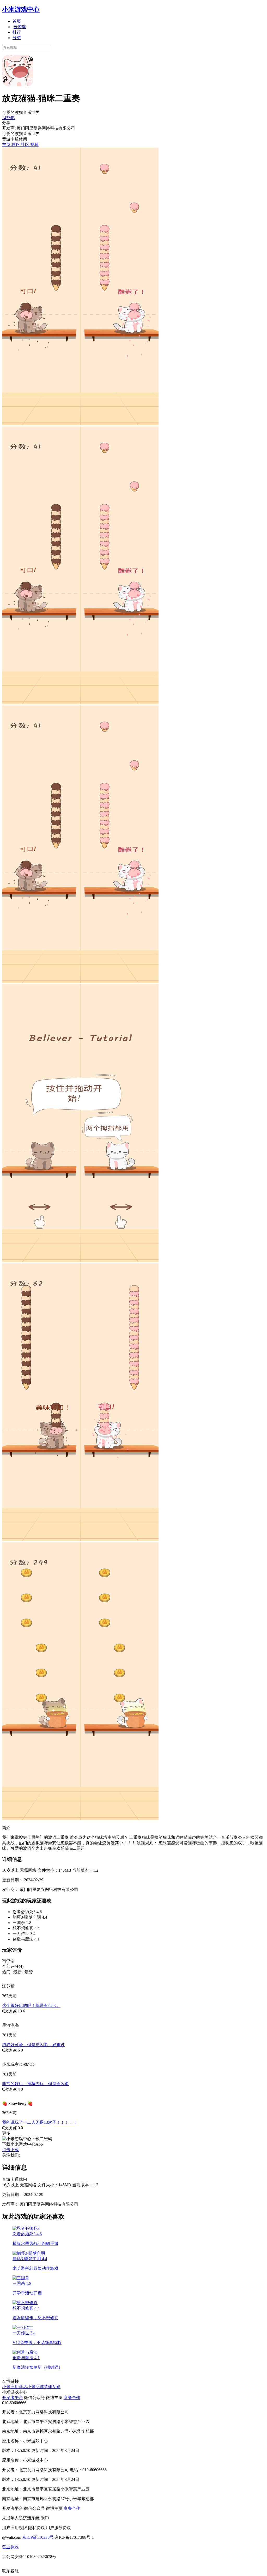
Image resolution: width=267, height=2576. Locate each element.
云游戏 (20, 27)
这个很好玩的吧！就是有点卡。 (31, 2006)
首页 (17, 21)
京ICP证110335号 (38, 2537)
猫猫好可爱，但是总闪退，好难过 (33, 2045)
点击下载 (10, 2150)
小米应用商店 (15, 2387)
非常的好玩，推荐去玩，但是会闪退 (35, 2084)
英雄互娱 (52, 2387)
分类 (17, 38)
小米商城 (35, 2387)
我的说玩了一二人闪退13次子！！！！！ (40, 2122)
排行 (17, 32)
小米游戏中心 (21, 9)
